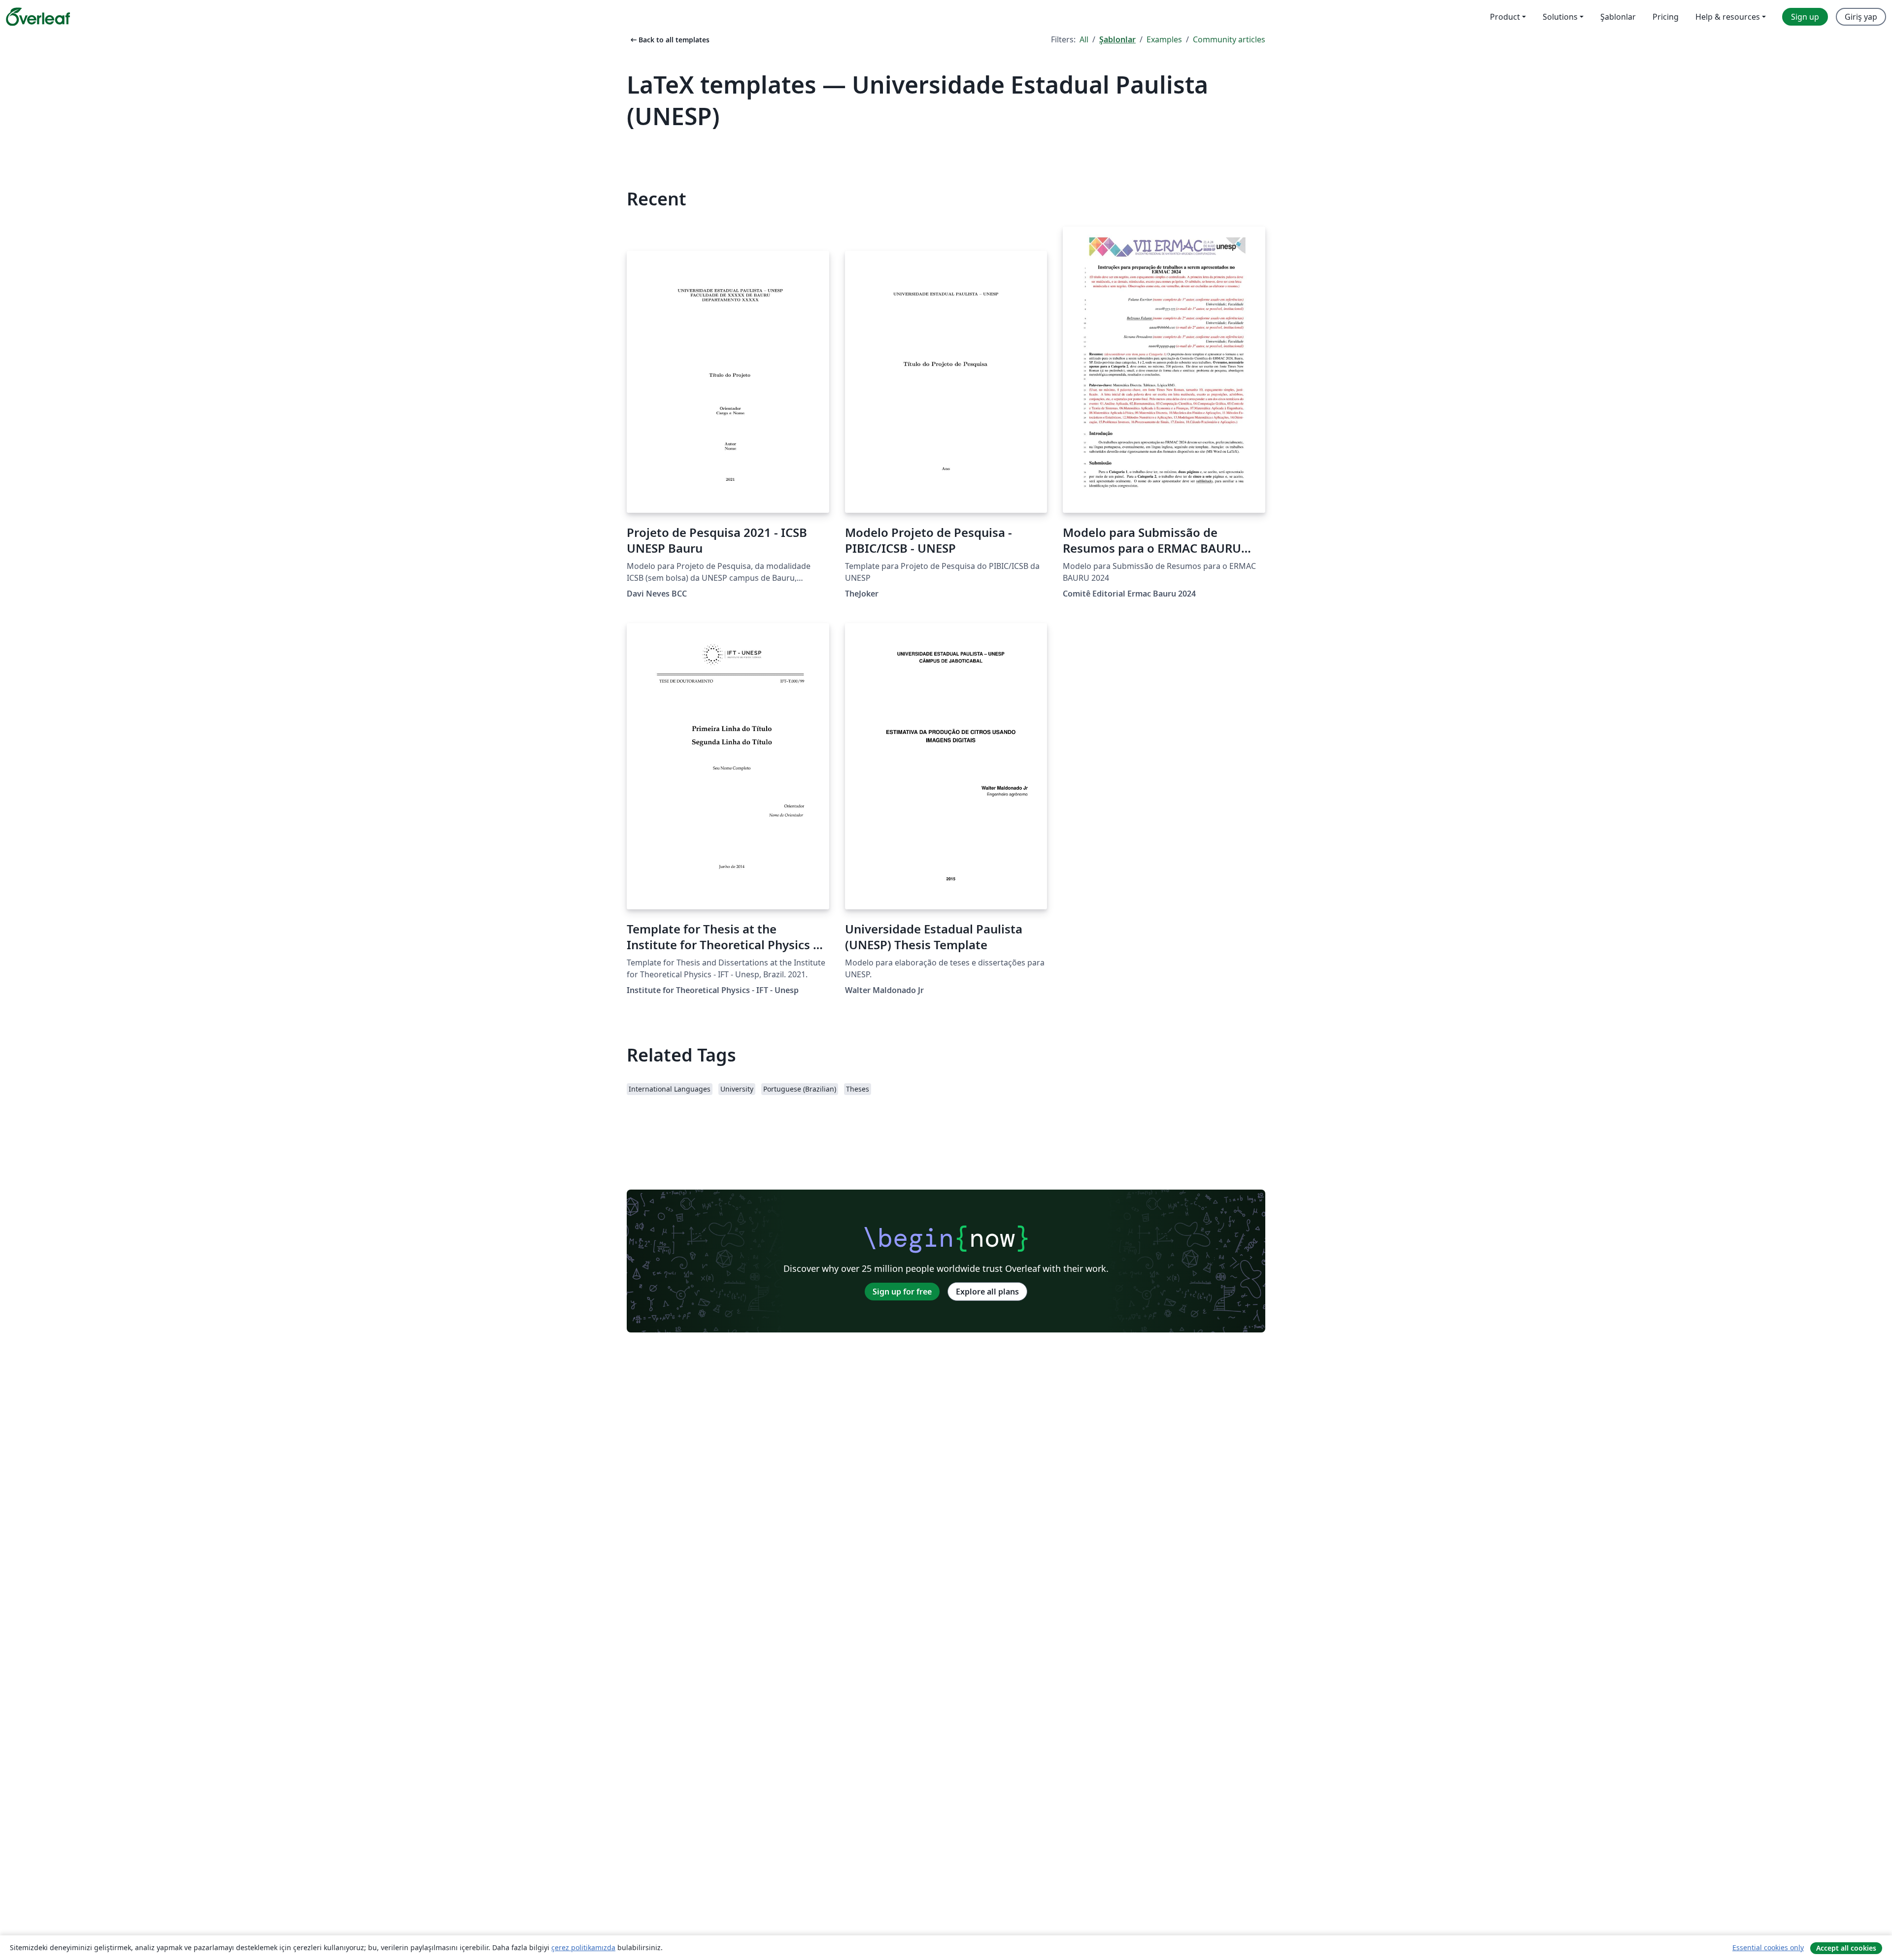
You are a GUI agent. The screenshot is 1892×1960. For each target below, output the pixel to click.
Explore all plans (987, 1292)
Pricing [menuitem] (1666, 17)
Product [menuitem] (1505, 17)
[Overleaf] (38, 17)
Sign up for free (902, 1292)
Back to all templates (669, 40)
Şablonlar (1117, 39)
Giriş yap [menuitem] (1861, 17)
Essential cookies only (1768, 1947)
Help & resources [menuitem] (1728, 17)
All (1084, 39)
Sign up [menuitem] (1805, 17)
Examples (1164, 39)
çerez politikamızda (583, 1947)
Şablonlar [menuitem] (1618, 17)
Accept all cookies (1846, 1948)
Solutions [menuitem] (1560, 17)
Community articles (1229, 39)
